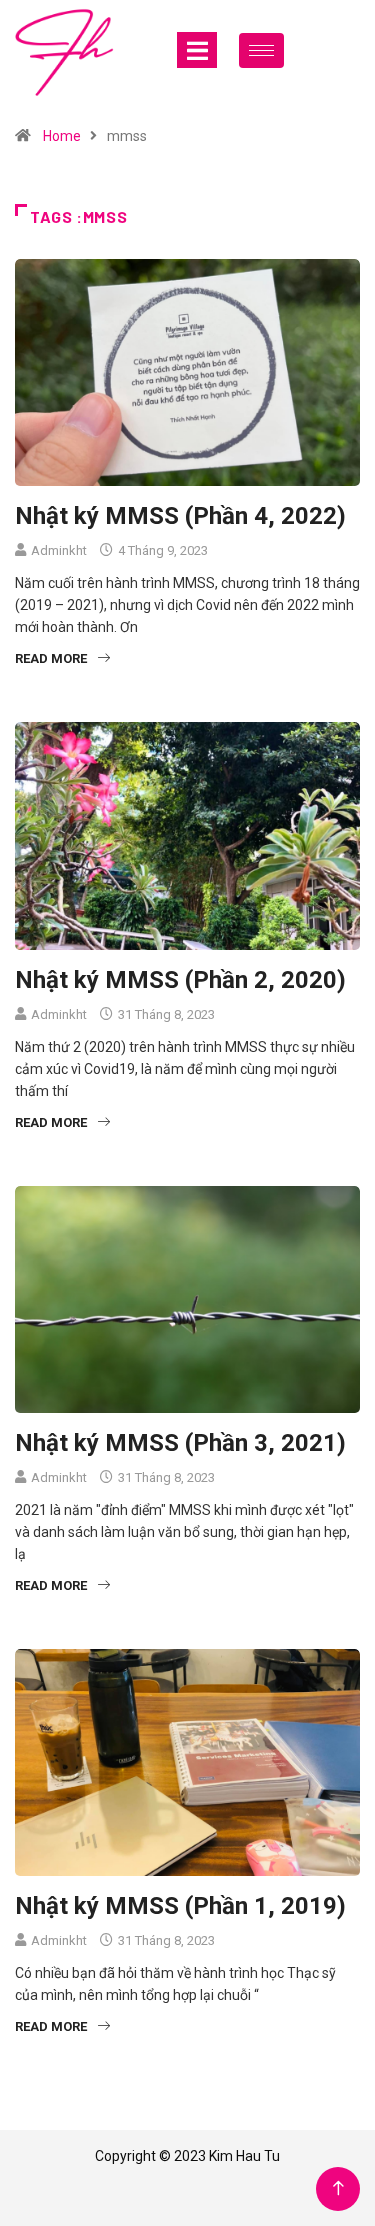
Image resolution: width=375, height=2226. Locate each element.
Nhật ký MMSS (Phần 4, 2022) (180, 516)
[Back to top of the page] (338, 2188)
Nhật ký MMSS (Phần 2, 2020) (180, 980)
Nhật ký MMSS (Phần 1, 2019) (180, 1906)
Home (62, 136)
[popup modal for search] (327, 50)
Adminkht (59, 550)
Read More (51, 658)
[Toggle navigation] (197, 50)
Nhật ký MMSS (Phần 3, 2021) (180, 1443)
